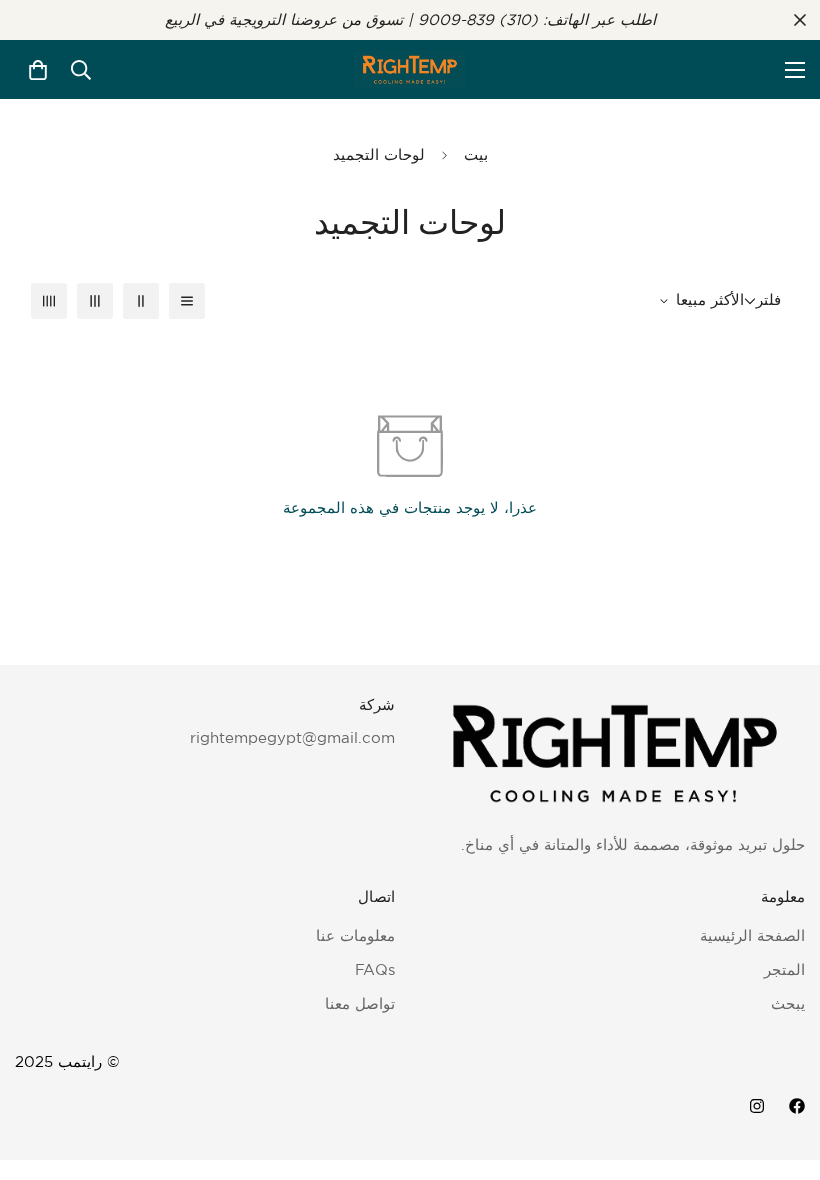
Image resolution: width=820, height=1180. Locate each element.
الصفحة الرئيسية (752, 935)
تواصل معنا (360, 1003)
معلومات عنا (355, 935)
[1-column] (187, 301)
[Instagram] (757, 1106)
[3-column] (95, 301)
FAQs (375, 969)
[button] (38, 70)
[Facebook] (797, 1106)
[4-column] (49, 301)
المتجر (784, 969)
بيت (476, 154)
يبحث (788, 1003)
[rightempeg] (410, 69)
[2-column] (141, 301)
